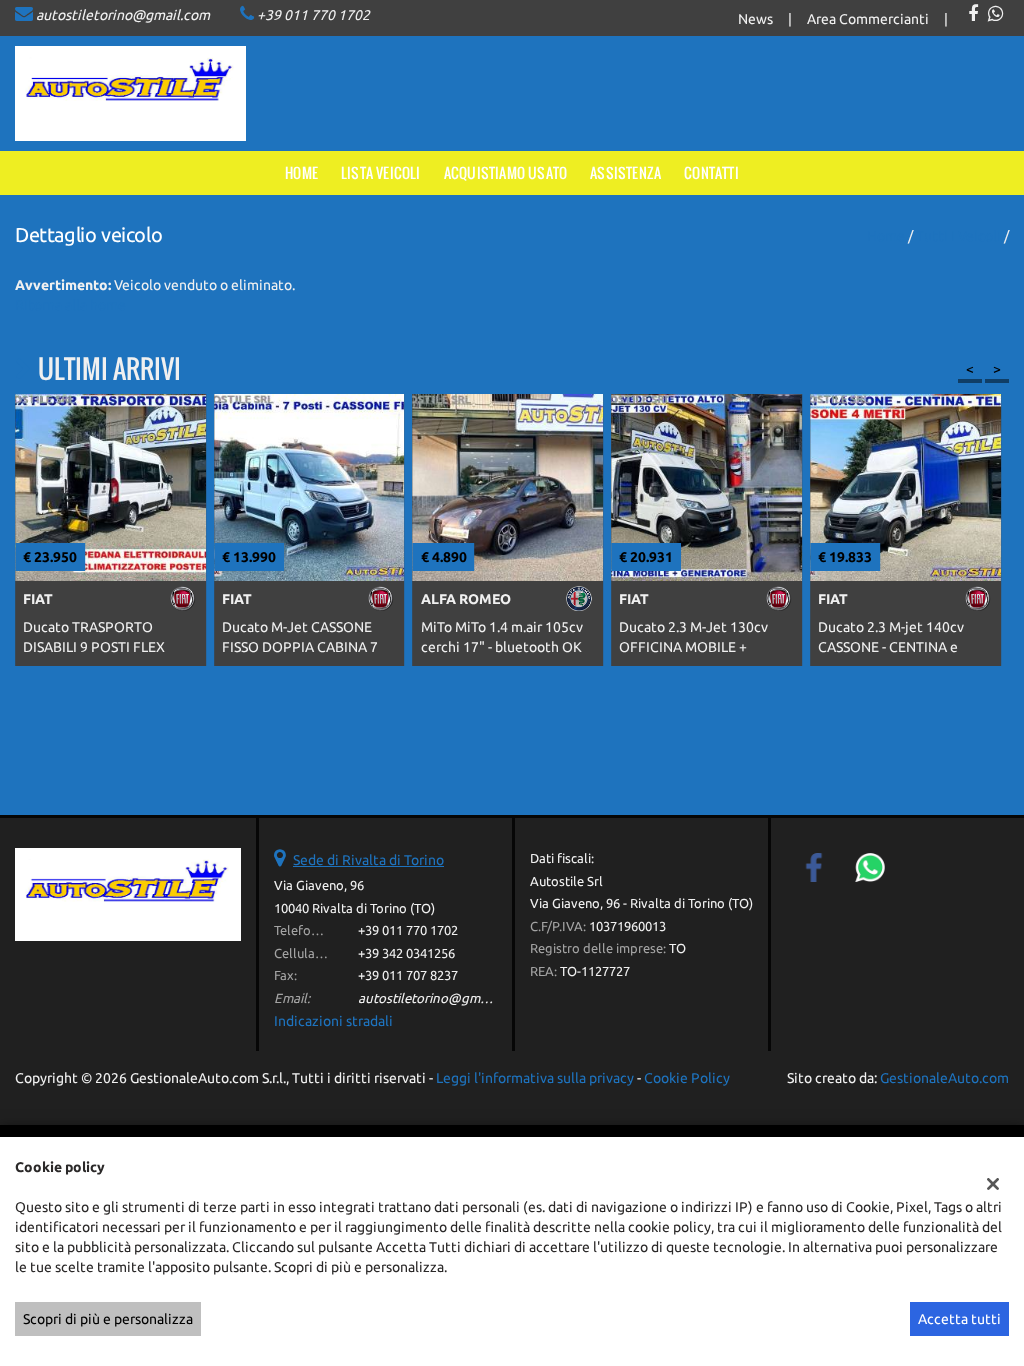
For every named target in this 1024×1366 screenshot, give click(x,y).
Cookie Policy (687, 1078)
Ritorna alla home (70, 305)
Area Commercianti (868, 19)
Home (301, 172)
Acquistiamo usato (505, 172)
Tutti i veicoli (958, 236)
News (755, 19)
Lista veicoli (381, 172)
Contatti (711, 172)
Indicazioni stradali (333, 1021)
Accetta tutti (959, 1319)
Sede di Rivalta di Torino (368, 860)
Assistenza (625, 172)
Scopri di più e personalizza (108, 1319)
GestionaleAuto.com (944, 1078)
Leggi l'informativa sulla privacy (535, 1078)
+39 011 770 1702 (313, 15)
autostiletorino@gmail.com (123, 15)
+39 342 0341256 (406, 953)
